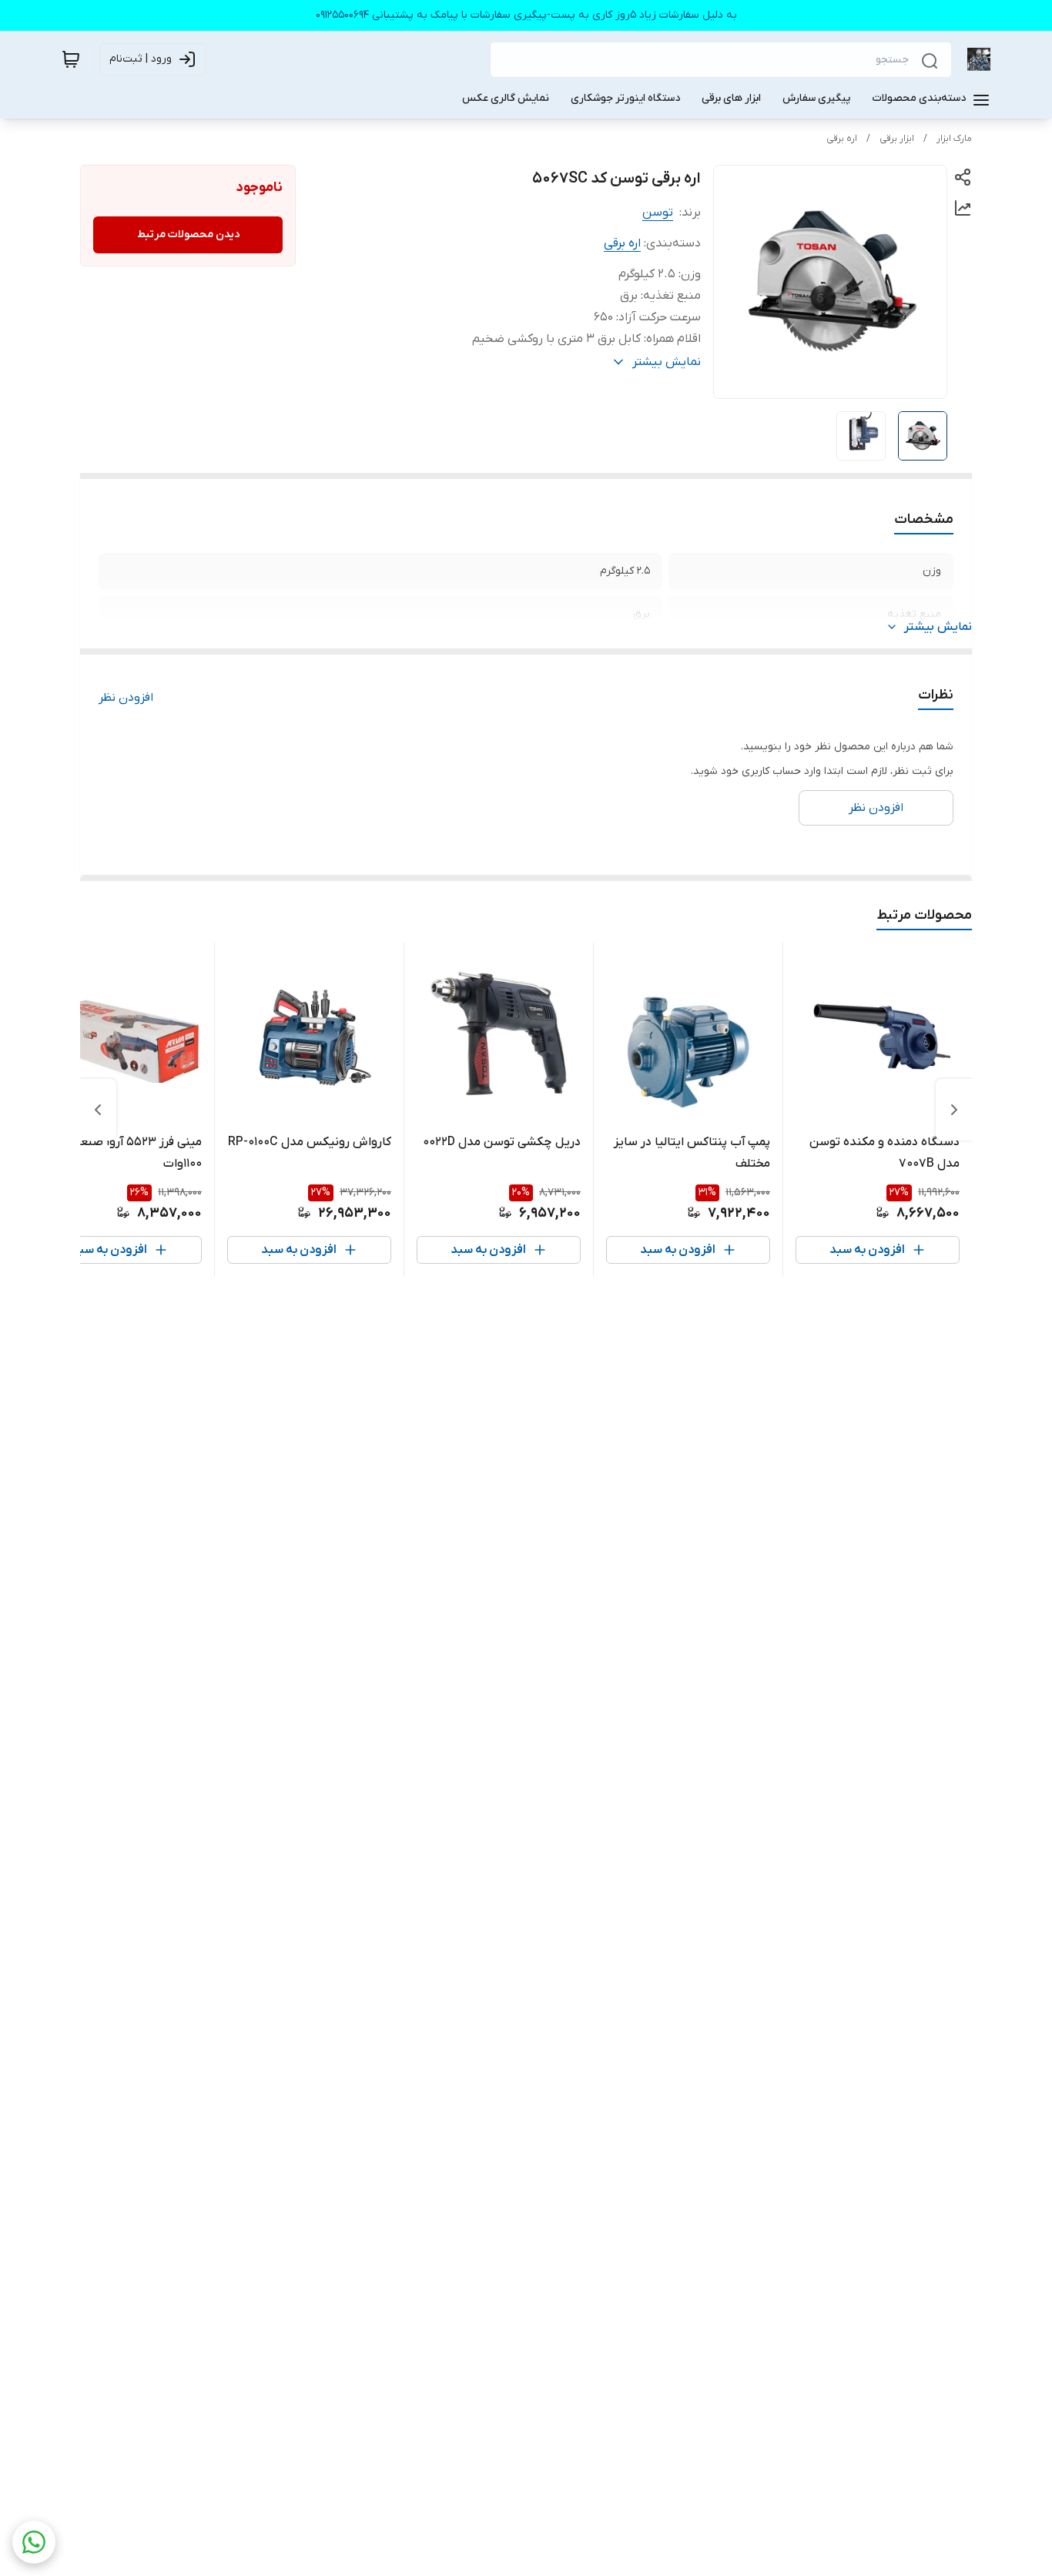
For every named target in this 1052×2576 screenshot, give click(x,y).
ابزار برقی (897, 139)
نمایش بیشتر (938, 627)
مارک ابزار (954, 139)
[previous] (954, 1110)
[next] (98, 1110)
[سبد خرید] (71, 59)
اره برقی (842, 139)
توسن (658, 213)
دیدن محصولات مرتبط (188, 234)
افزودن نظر (126, 698)
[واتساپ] (34, 2542)
